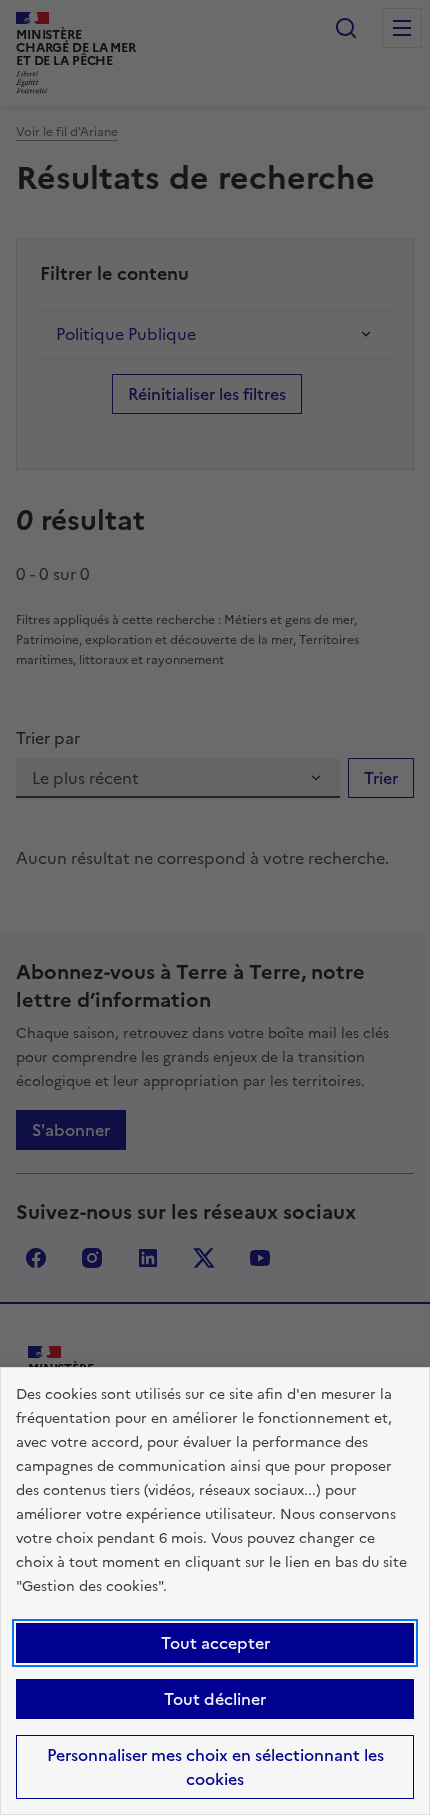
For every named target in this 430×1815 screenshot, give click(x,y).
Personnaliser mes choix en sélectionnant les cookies (215, 1767)
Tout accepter (215, 1643)
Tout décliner (215, 1699)
